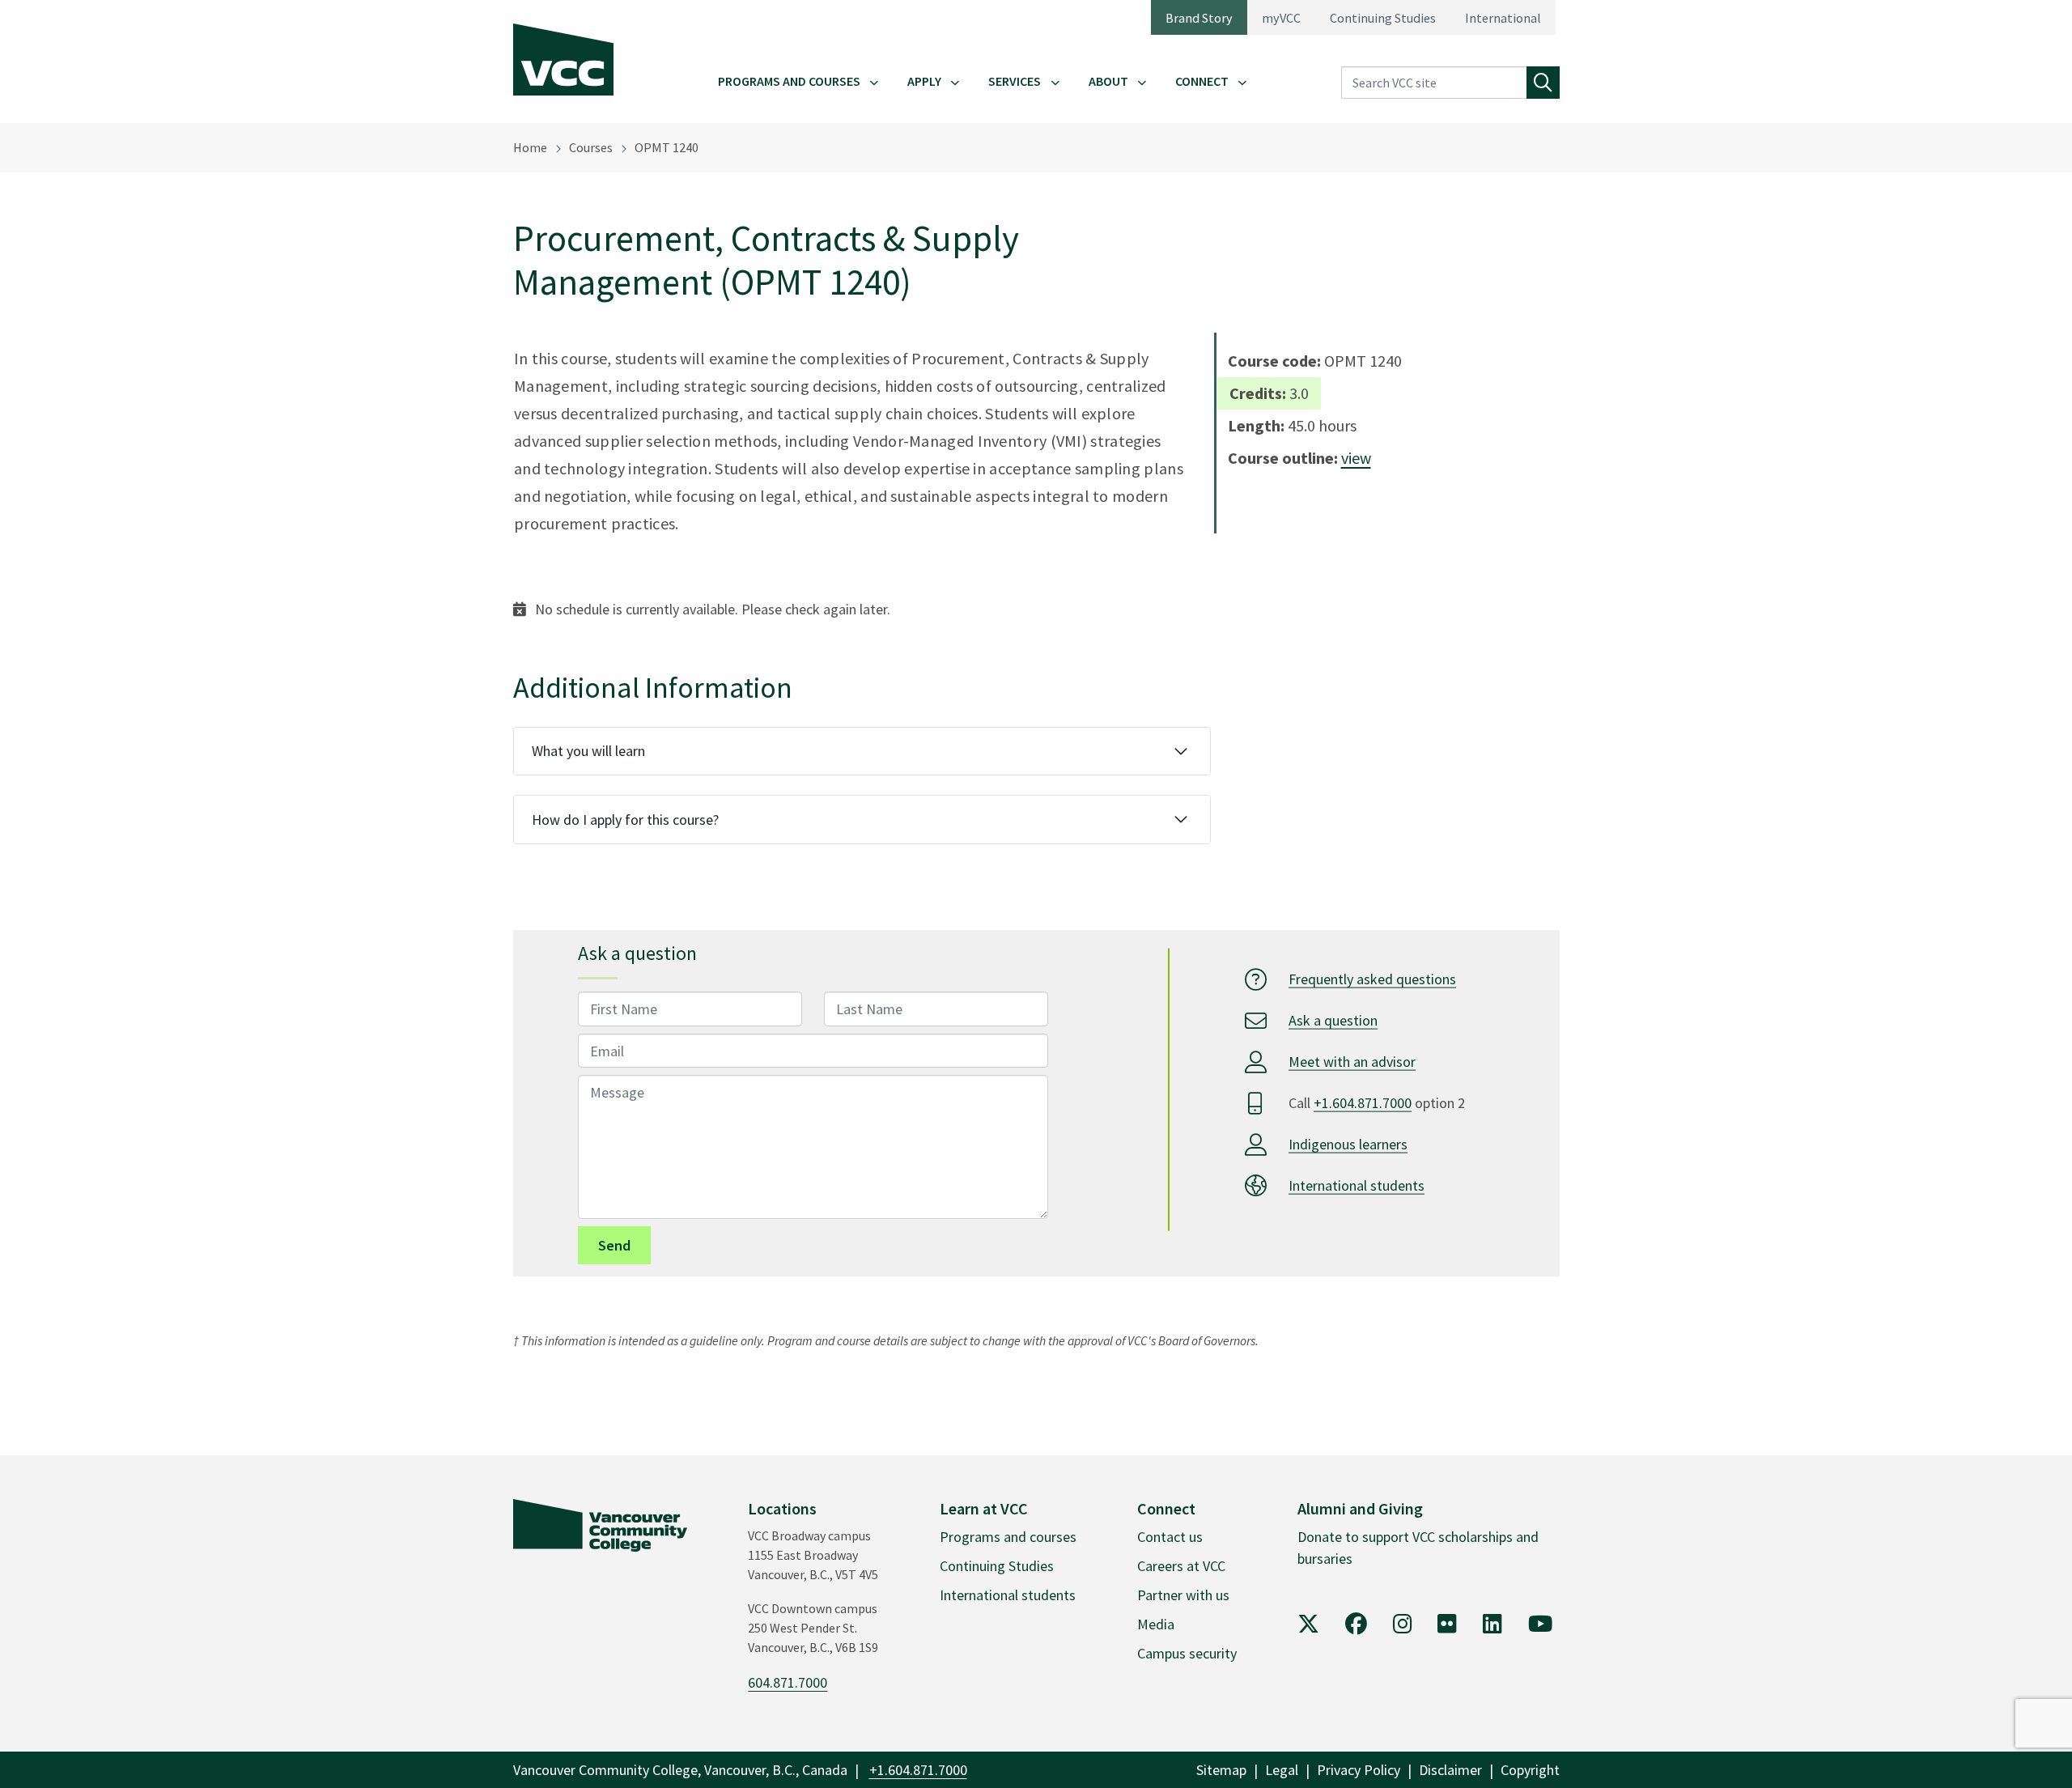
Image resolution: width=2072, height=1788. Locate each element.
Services (1015, 81)
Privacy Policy (1359, 1770)
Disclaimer (1450, 1770)
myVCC (1281, 18)
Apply (924, 81)
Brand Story (1199, 18)
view (1356, 458)
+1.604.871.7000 (1363, 1103)
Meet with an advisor (1352, 1062)
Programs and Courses (789, 81)
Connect (1202, 81)
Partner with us (1183, 1595)
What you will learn (588, 751)
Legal (1282, 1770)
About (1108, 81)
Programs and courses (1008, 1537)
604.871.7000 (788, 1682)
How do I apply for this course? (625, 820)
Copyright (1530, 1770)
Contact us (1170, 1537)
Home (530, 147)
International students (1357, 1185)
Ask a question (1333, 1020)
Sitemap (1221, 1770)
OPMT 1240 (667, 147)
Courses (591, 147)
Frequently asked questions (1372, 979)
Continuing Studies (1383, 18)
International (1503, 18)
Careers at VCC (1181, 1566)
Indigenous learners (1348, 1144)
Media (1156, 1624)
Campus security (1187, 1653)
